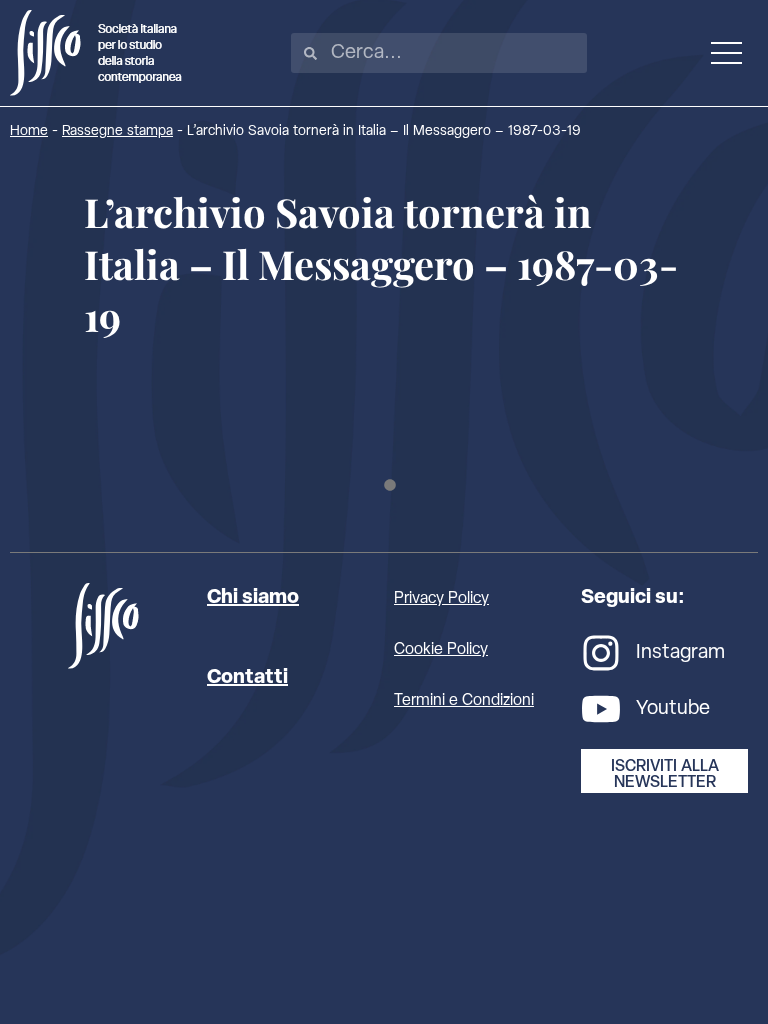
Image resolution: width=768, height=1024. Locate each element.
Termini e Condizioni (464, 701)
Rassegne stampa (117, 131)
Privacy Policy (441, 599)
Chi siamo (253, 598)
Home (29, 131)
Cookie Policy (441, 650)
